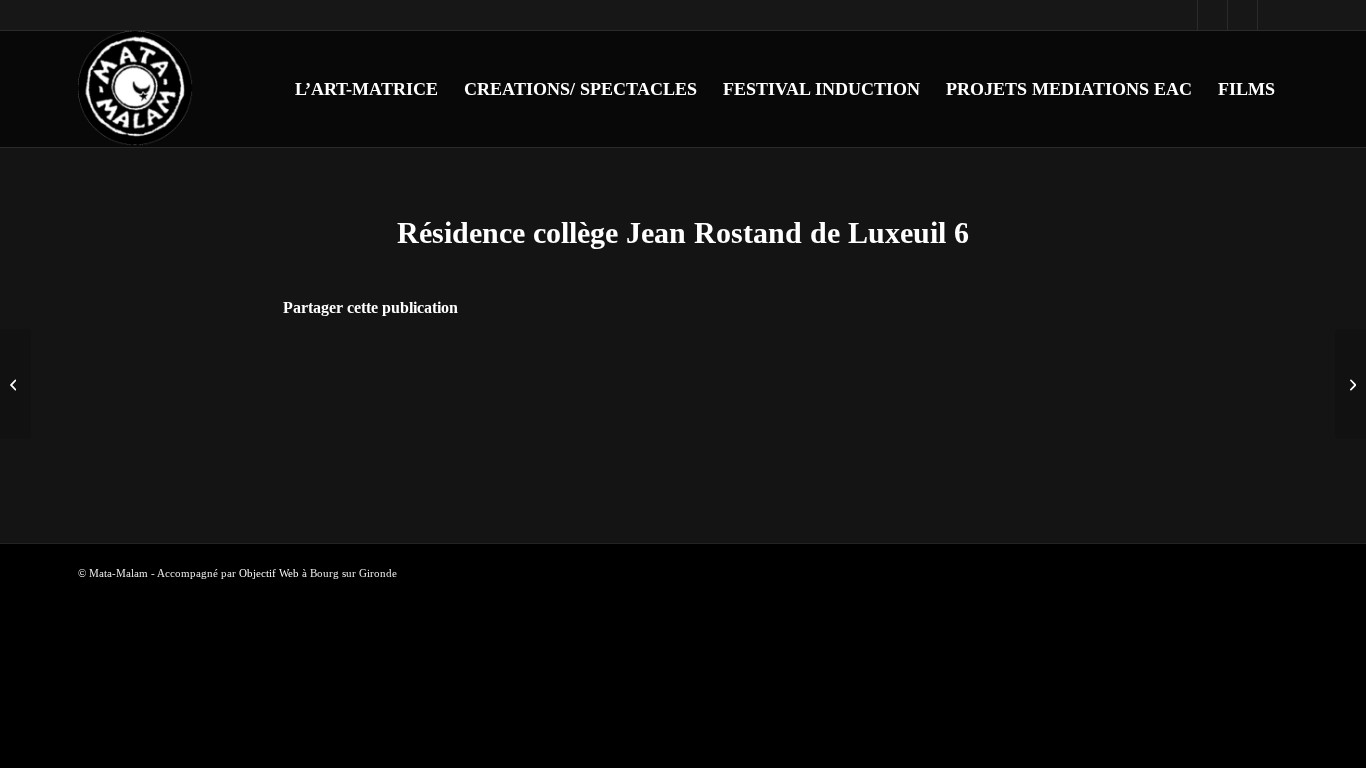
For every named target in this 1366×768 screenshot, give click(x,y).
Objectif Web (269, 573)
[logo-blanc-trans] (136, 89)
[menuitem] (366, 89)
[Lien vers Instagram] (1212, 15)
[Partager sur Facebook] (600, 364)
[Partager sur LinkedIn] (710, 364)
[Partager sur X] (655, 364)
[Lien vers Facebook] (1182, 15)
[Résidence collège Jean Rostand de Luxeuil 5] (15, 384)
